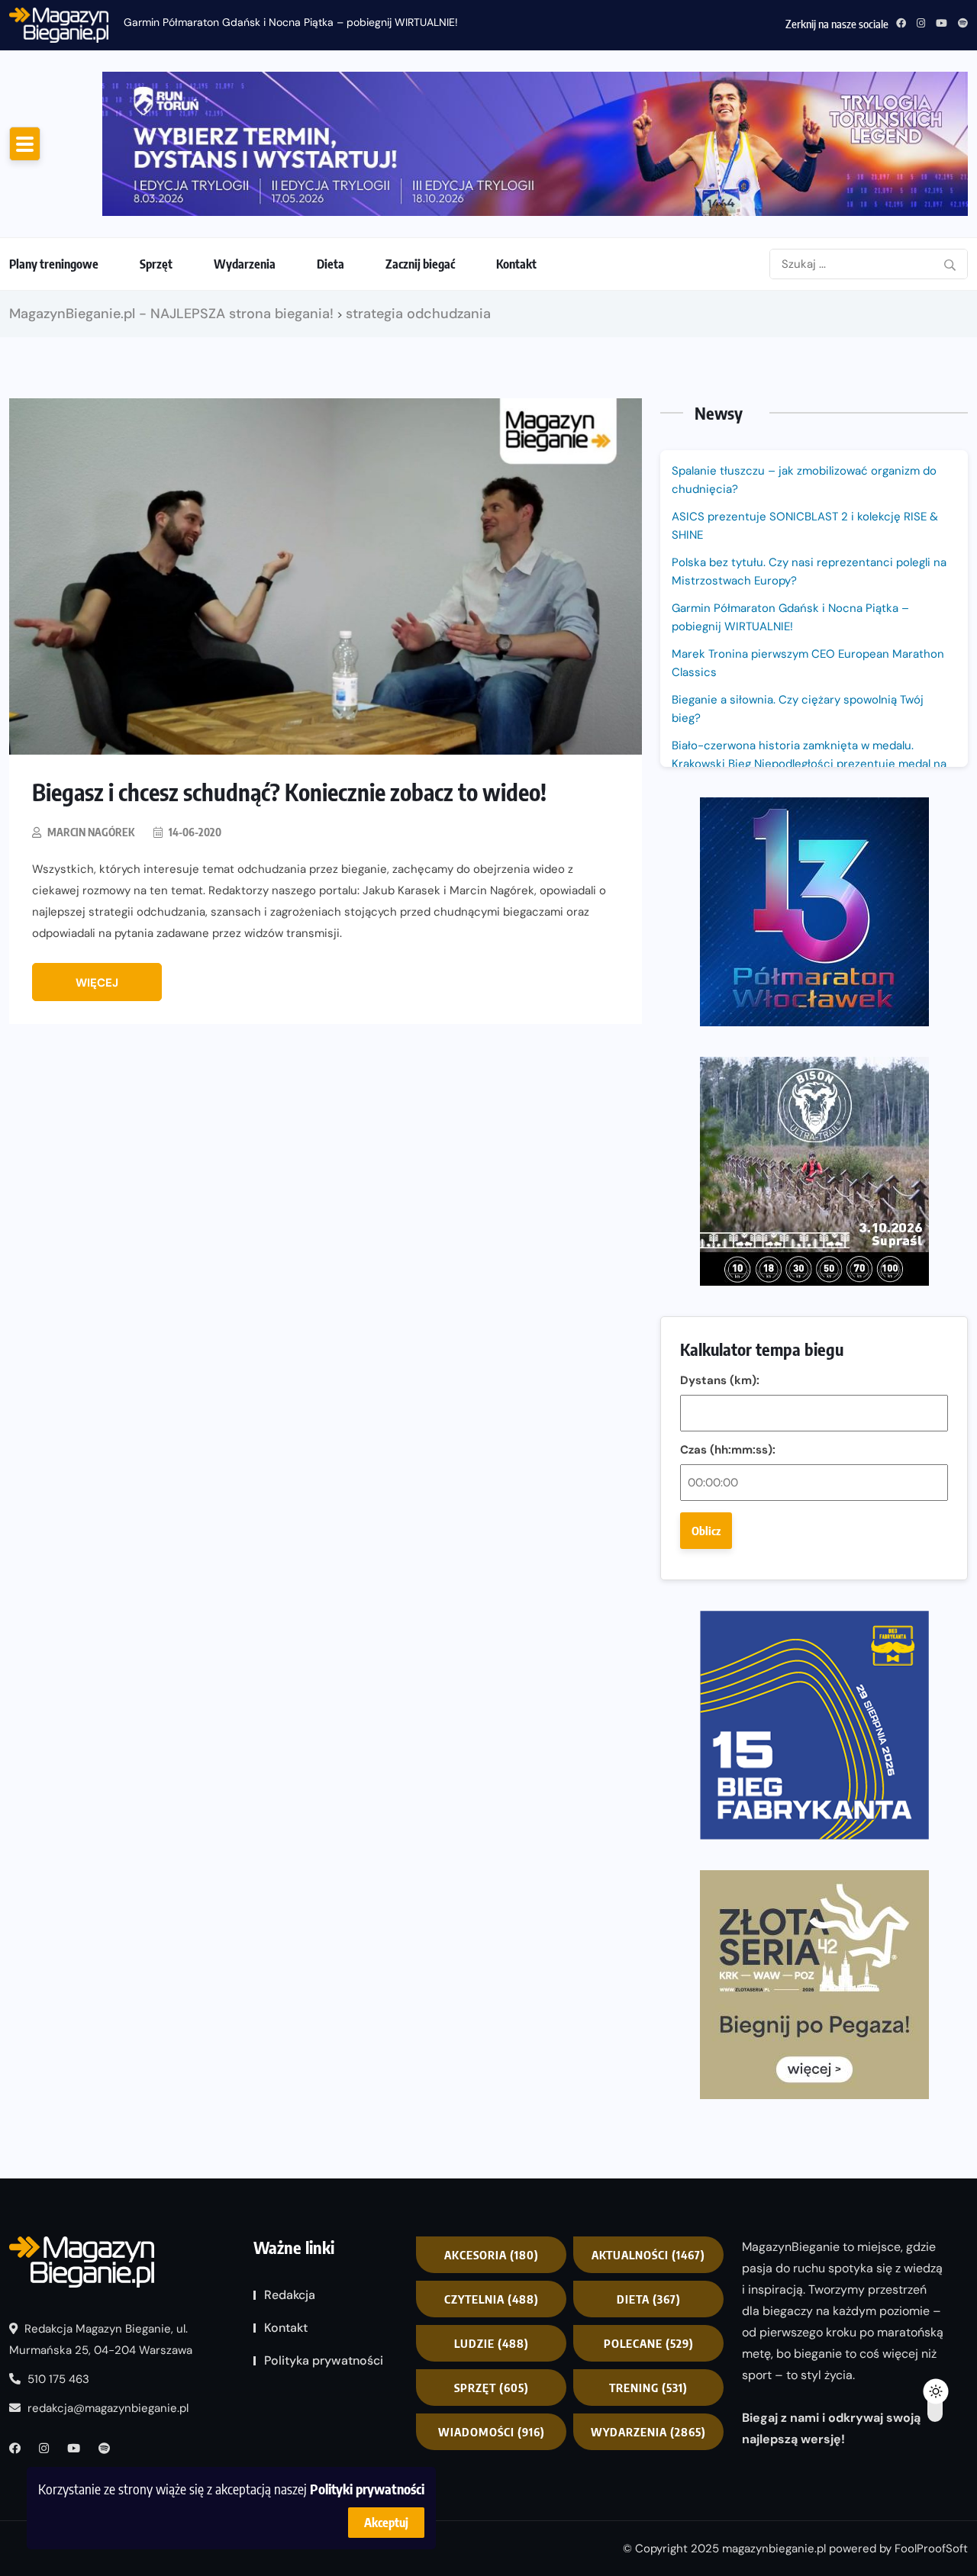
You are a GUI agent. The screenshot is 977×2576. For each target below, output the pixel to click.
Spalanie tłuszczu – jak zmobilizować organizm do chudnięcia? (804, 480)
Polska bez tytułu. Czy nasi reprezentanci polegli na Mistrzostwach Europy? (809, 572)
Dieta (331, 264)
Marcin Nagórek (91, 832)
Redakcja (290, 2295)
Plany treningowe (54, 264)
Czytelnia (492, 2299)
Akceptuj (386, 2523)
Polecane (649, 2343)
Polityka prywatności (324, 2360)
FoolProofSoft (931, 2549)
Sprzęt (156, 264)
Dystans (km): (720, 1380)
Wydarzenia (245, 264)
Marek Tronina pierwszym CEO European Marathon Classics (808, 663)
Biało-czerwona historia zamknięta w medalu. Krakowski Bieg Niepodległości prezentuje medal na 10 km (809, 764)
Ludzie (492, 2343)
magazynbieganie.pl (774, 2549)
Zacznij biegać (420, 264)
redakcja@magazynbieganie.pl (108, 2408)
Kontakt (516, 264)
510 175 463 (57, 2379)
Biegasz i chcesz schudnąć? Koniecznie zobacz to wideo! (289, 792)
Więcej (97, 983)
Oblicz (706, 1531)
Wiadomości (492, 2432)
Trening (648, 2388)
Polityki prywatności (367, 2489)
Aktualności (648, 2255)
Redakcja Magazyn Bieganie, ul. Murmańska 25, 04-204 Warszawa (101, 2339)
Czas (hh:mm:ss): (728, 1450)
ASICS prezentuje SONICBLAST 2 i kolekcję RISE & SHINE (805, 526)
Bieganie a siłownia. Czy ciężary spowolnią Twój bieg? (798, 709)
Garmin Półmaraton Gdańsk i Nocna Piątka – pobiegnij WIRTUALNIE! (291, 22)
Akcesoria (492, 2255)
